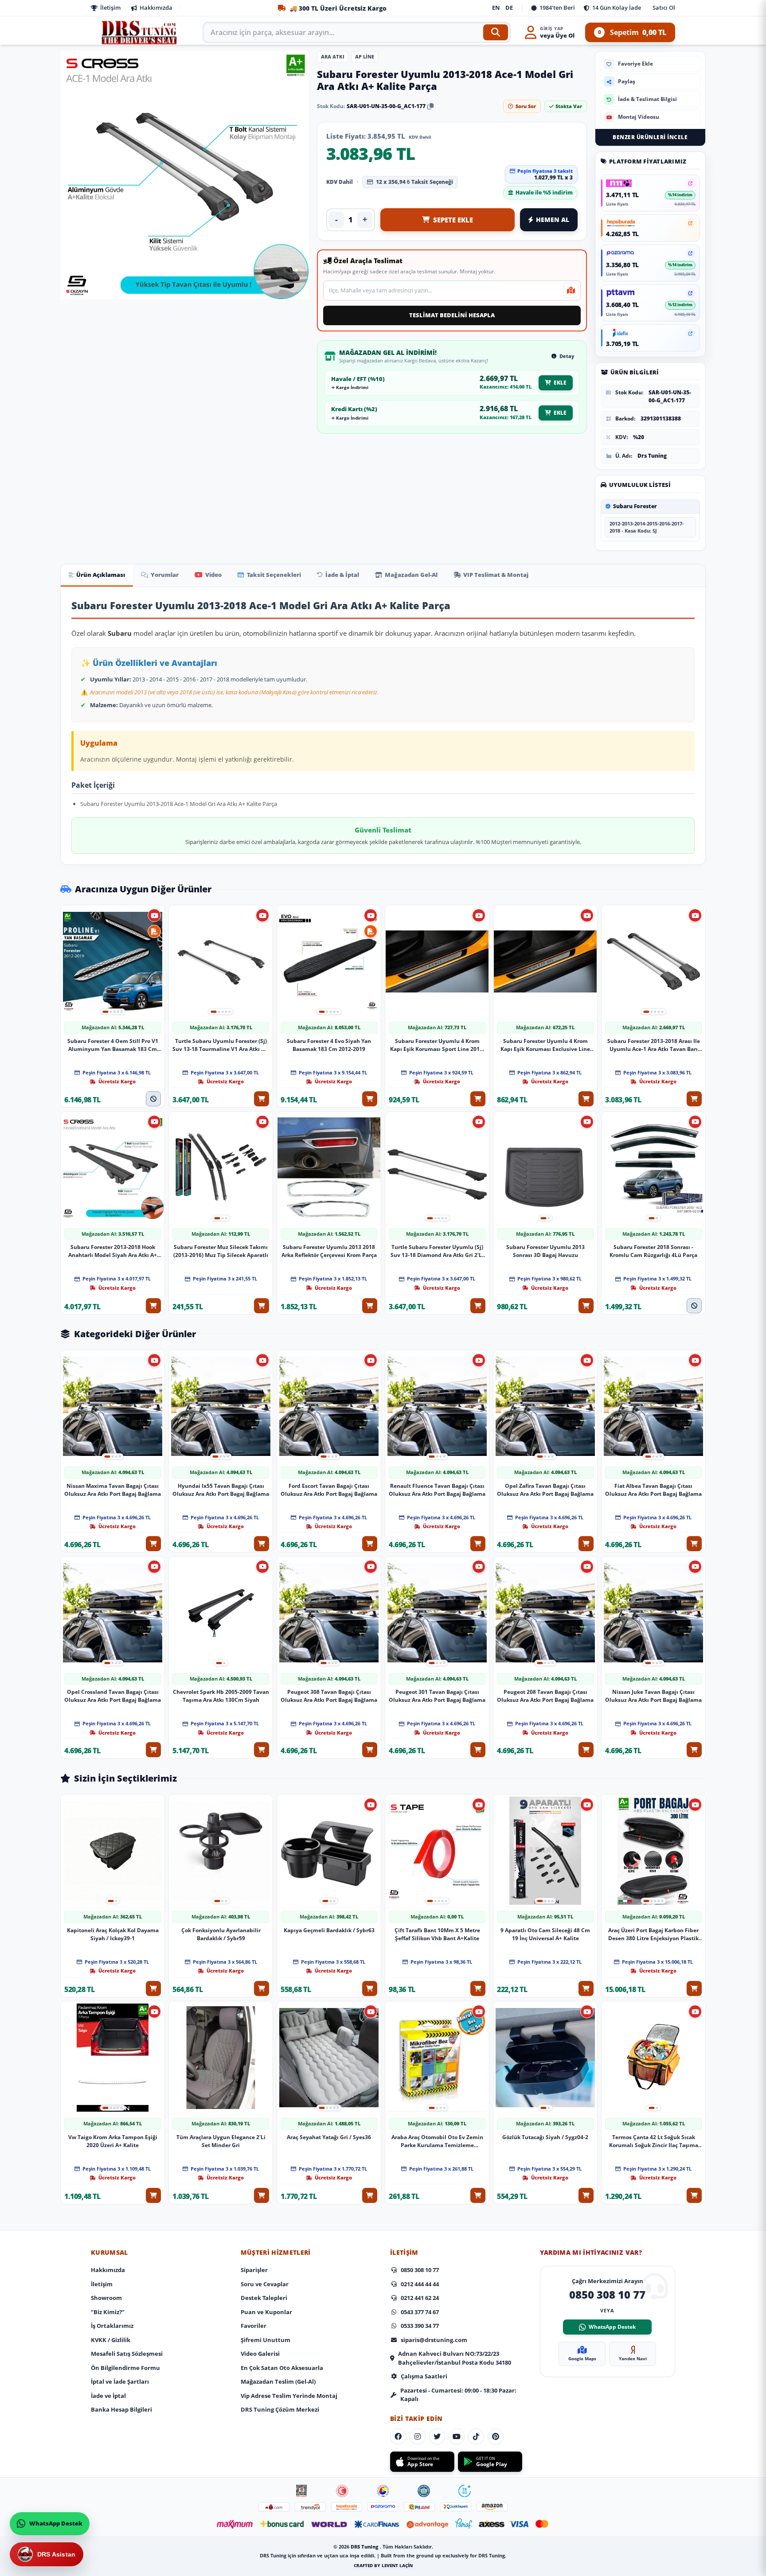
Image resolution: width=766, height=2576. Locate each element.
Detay (566, 356)
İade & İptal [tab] (342, 575)
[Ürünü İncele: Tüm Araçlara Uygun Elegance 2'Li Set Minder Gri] (221, 2058)
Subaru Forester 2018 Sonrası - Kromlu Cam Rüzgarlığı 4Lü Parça (653, 1251)
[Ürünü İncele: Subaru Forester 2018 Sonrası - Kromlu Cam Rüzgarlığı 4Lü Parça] (653, 1168)
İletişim (110, 8)
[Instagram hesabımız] (418, 2436)
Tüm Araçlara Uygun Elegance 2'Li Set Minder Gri (221, 2141)
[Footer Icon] (301, 2491)
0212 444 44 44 (420, 2284)
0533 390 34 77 (420, 2326)
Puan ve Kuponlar (266, 2312)
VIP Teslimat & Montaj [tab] (496, 575)
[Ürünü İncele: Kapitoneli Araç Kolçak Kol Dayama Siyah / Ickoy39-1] (113, 1851)
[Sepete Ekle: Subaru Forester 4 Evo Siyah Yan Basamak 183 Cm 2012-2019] (370, 1098)
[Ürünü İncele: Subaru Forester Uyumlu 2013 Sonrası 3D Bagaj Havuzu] (545, 1168)
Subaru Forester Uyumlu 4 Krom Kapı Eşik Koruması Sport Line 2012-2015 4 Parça (437, 1045)
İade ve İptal (108, 2396)
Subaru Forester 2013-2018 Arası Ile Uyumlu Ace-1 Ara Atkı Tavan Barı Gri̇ (654, 1045)
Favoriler (254, 2326)
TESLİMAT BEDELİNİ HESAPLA (452, 315)
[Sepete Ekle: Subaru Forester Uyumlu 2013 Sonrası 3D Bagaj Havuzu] (586, 1305)
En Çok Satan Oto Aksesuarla (282, 2368)
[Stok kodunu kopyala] (430, 106)
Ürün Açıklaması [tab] (101, 575)
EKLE (560, 383)
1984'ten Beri (557, 8)
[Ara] (496, 32)
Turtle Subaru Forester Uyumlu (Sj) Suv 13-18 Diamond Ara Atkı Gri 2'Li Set (437, 1251)
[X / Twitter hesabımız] (437, 2436)
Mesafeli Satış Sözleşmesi (127, 2354)
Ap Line (365, 56)
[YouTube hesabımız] (457, 2436)
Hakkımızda (156, 8)
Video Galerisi (260, 2354)
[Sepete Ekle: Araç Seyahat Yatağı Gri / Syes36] (370, 2195)
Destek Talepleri (264, 2298)
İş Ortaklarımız (112, 2326)
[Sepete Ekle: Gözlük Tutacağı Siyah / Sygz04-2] (586, 2195)
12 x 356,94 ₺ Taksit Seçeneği (414, 182)
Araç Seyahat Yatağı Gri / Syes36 (329, 2137)
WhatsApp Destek (612, 2327)
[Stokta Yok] (153, 1098)
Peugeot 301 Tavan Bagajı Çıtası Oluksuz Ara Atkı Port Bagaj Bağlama (437, 1696)
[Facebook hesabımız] (398, 2436)
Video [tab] (213, 575)
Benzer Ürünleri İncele (650, 137)
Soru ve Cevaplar (265, 2284)
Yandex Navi (633, 2358)
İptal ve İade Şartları (120, 2381)
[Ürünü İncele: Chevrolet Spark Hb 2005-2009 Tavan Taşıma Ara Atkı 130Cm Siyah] (221, 1613)
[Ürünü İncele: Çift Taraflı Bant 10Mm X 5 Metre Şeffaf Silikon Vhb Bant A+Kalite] (437, 1851)
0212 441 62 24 (420, 2298)
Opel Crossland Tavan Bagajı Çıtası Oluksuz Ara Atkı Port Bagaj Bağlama (113, 1696)
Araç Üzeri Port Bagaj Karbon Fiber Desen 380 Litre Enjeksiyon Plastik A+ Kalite (653, 1934)
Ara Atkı (333, 56)
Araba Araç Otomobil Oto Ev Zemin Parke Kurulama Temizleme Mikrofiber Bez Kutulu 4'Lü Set (437, 2141)
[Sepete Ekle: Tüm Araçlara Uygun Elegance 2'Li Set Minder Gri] (262, 2195)
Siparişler (254, 2270)
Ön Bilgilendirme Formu (125, 2368)
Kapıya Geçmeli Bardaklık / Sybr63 (329, 1930)
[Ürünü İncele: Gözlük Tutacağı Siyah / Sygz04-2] (545, 2058)
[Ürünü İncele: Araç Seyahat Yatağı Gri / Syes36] (329, 2058)
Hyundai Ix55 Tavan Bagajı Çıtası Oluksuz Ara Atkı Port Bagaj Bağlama (221, 1490)
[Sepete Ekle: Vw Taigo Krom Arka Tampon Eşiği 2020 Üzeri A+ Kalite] (153, 2195)
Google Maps (582, 2358)
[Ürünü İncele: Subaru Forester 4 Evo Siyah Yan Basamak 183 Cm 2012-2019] (329, 962)
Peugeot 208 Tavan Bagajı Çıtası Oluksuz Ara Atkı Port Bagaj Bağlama (545, 1696)
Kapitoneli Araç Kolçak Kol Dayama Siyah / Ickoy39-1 (113, 1934)
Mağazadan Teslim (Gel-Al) (278, 2381)
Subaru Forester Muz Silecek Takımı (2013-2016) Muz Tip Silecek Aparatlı (221, 1251)
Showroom (106, 2298)
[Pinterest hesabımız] (496, 2436)
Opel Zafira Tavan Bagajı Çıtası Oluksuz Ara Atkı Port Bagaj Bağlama (545, 1490)
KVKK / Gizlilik (111, 2340)
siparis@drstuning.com (434, 2340)
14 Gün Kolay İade (617, 8)
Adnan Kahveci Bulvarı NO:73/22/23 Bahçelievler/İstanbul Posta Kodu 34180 (455, 2358)
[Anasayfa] (140, 32)
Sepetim (632, 32)
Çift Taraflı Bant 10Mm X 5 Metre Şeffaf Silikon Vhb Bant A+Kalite (437, 1934)
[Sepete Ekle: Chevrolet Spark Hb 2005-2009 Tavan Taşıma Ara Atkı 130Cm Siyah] (262, 1750)
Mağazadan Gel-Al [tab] (411, 575)
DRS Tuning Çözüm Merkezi (280, 2409)
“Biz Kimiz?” (108, 2312)
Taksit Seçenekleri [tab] (274, 575)
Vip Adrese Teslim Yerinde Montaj (289, 2396)
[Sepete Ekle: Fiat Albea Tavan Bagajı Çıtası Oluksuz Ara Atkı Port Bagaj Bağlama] (694, 1544)
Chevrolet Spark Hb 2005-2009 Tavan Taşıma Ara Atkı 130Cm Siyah (221, 1696)
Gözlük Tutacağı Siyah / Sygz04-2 (545, 2137)
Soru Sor (526, 106)
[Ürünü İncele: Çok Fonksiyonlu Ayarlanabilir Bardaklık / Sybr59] (221, 1851)
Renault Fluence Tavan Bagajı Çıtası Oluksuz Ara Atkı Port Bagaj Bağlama (437, 1490)
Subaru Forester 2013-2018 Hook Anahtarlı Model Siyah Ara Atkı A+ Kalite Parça (113, 1251)
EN (496, 8)
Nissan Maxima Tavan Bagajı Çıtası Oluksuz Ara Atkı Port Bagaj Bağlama (113, 1490)
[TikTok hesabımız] (476, 2436)
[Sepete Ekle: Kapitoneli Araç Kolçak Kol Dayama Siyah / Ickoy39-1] (153, 1988)
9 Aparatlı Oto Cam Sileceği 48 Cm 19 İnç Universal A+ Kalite (545, 1934)
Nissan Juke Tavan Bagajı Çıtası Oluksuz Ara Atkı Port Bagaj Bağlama (653, 1696)
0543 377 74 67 (420, 2312)
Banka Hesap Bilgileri (121, 2409)
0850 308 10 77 (420, 2270)
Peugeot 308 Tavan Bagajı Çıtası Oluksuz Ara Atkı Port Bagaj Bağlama (329, 1696)
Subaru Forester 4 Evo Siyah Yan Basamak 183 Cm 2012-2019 (329, 1045)
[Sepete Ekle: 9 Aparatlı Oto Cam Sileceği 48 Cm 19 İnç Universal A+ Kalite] (586, 1988)
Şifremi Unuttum (266, 2340)
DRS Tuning (365, 2547)
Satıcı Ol (664, 8)
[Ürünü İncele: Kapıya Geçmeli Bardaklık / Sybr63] (329, 1851)
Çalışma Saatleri (424, 2376)
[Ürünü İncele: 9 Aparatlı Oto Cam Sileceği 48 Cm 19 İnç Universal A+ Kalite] (545, 1851)
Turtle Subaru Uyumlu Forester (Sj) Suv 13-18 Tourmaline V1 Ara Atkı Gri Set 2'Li (221, 1045)
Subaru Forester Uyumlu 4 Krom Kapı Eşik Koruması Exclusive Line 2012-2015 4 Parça (545, 1045)
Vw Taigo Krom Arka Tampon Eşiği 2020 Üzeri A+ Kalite (113, 2141)
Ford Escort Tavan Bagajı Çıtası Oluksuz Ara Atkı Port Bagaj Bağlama (329, 1490)
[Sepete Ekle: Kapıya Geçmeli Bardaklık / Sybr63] (370, 1988)
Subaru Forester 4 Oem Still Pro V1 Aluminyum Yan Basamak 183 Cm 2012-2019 (113, 1045)
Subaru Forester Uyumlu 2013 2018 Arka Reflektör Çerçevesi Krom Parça (329, 1251)
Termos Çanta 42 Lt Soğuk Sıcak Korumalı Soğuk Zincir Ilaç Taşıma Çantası (654, 2141)
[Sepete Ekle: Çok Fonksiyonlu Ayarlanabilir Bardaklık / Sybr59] (262, 1988)
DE (509, 8)
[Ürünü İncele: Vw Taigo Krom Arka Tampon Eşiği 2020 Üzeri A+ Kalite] (113, 2058)
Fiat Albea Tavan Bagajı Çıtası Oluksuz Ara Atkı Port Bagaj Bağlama (653, 1490)
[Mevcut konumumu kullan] (571, 290)
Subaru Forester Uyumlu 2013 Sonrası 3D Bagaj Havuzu (545, 1251)
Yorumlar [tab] (165, 575)
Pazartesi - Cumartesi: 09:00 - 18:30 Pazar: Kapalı (458, 2395)
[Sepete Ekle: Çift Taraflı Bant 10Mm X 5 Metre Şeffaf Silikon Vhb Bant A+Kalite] (478, 1988)
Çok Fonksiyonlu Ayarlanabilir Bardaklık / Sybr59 (221, 1934)
